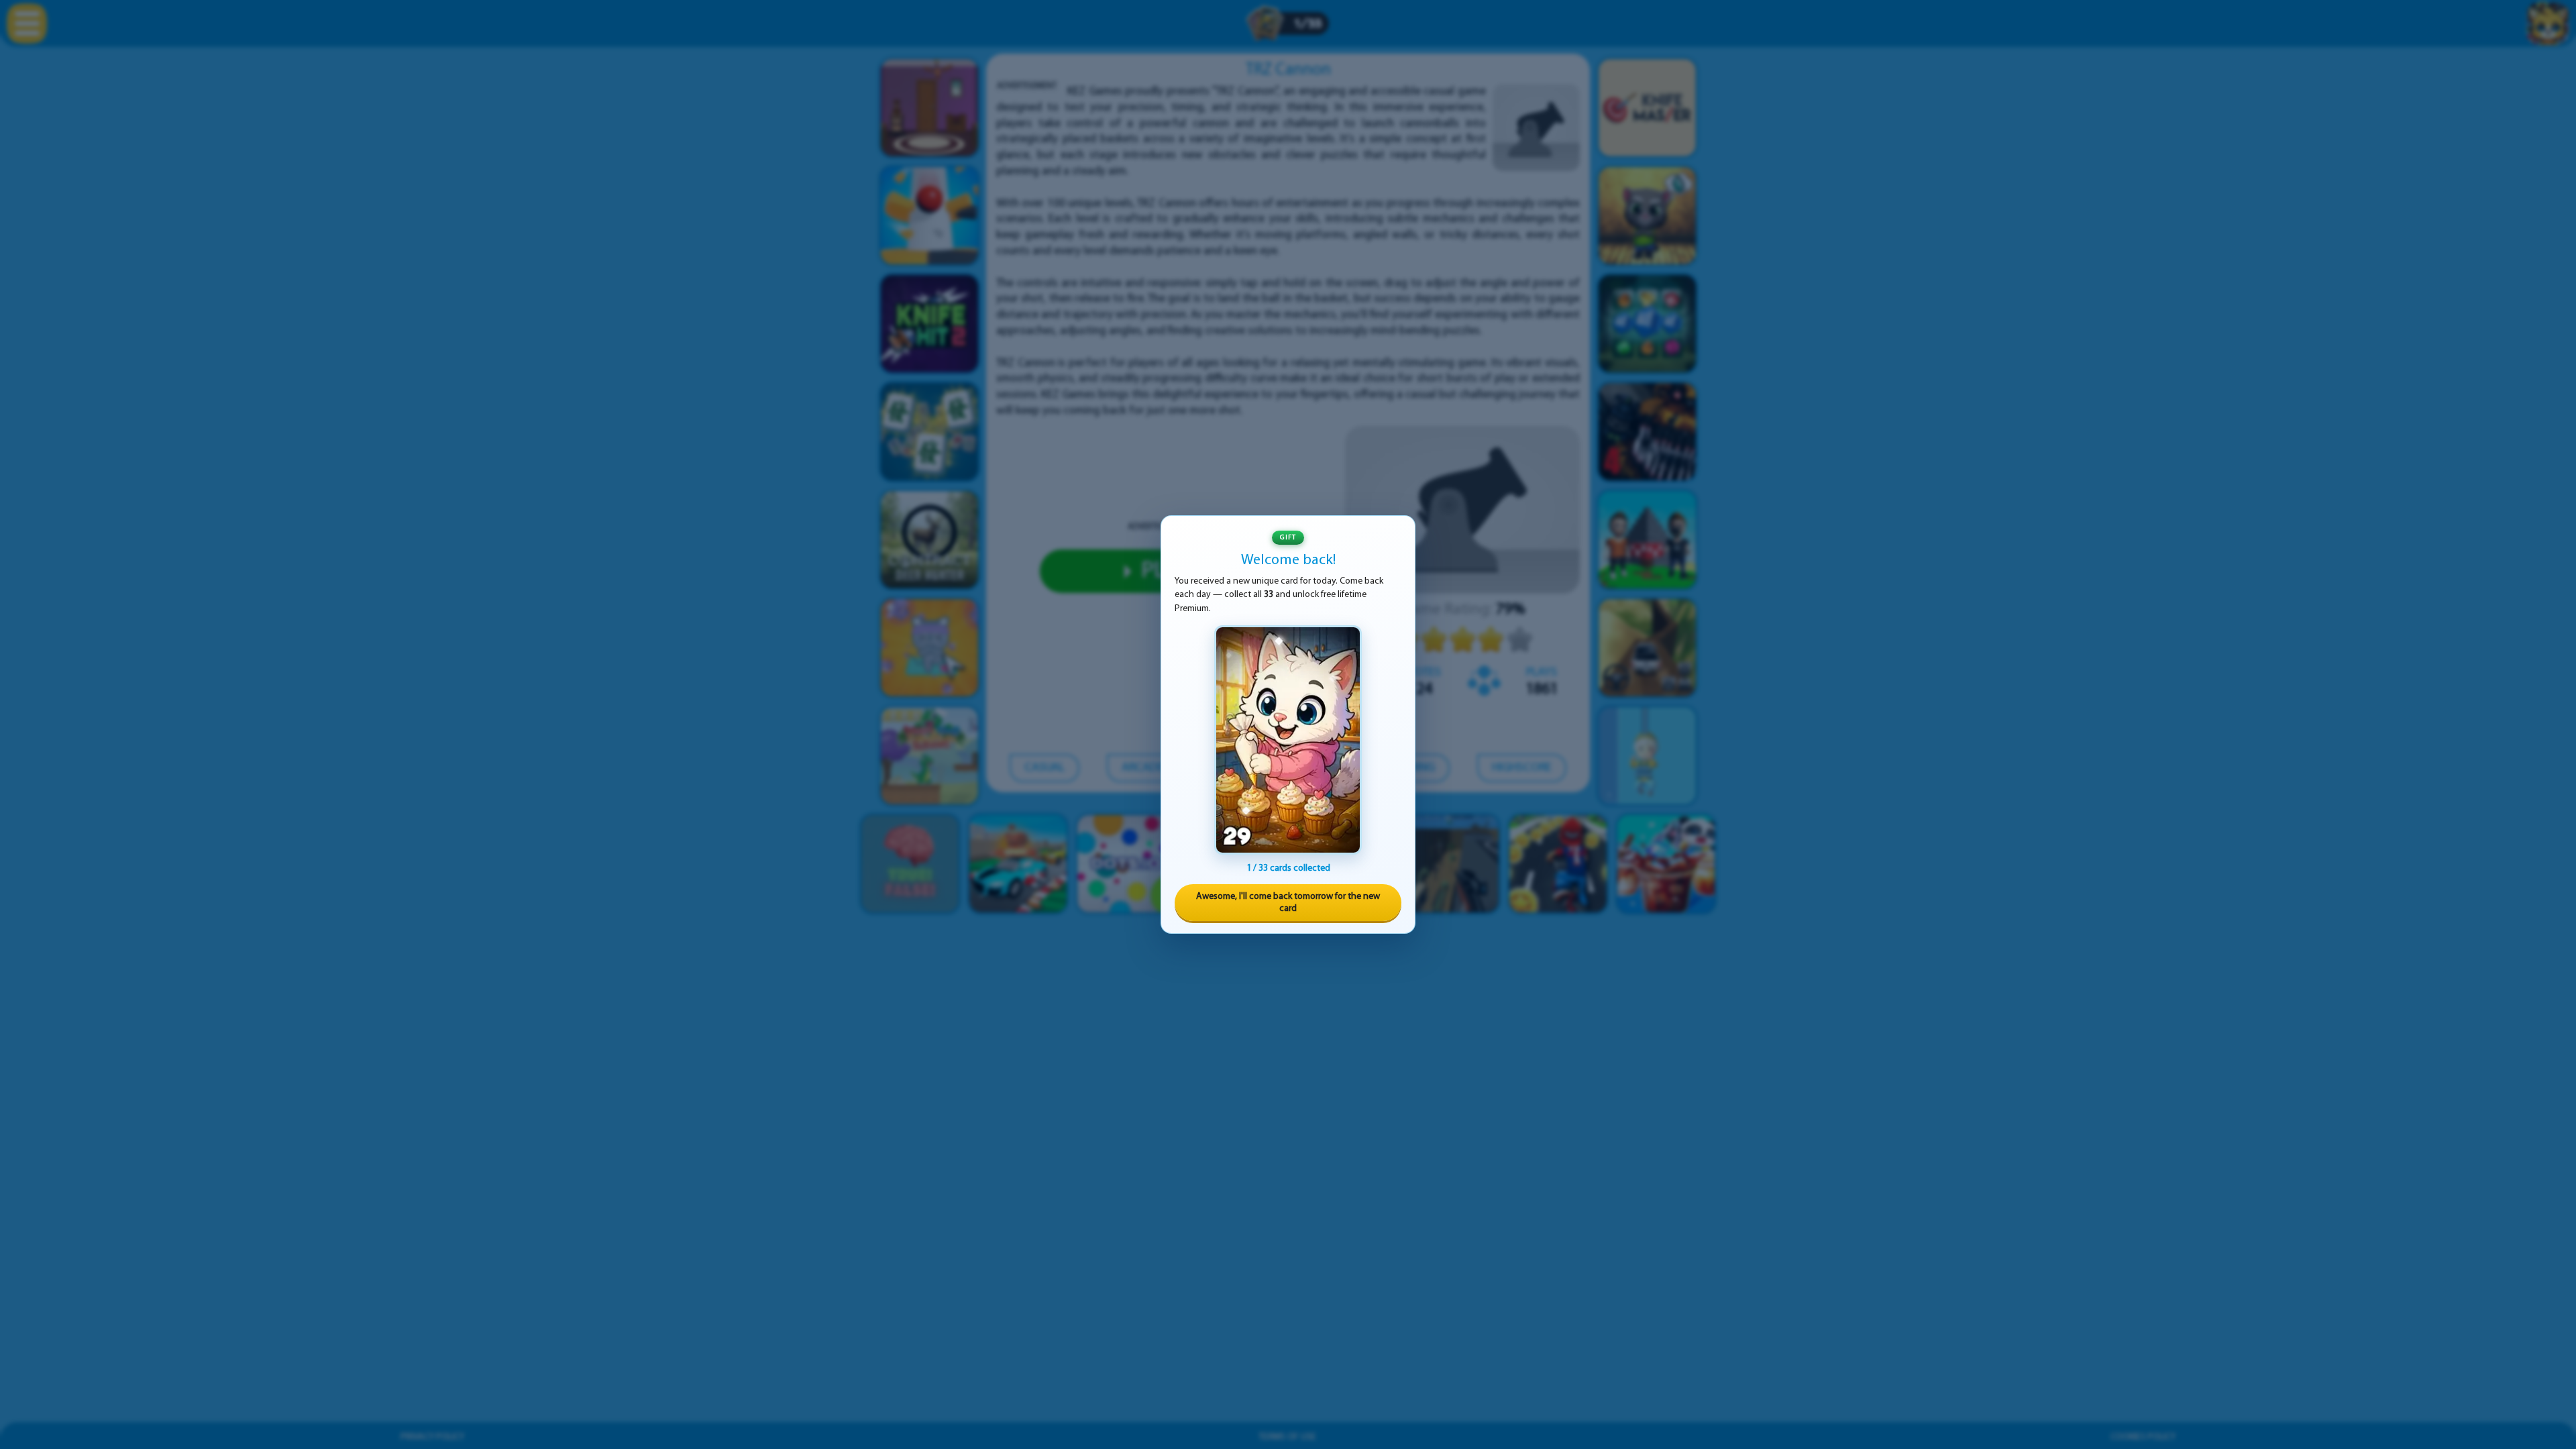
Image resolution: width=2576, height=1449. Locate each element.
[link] (1288, 740)
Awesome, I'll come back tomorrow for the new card (1288, 903)
